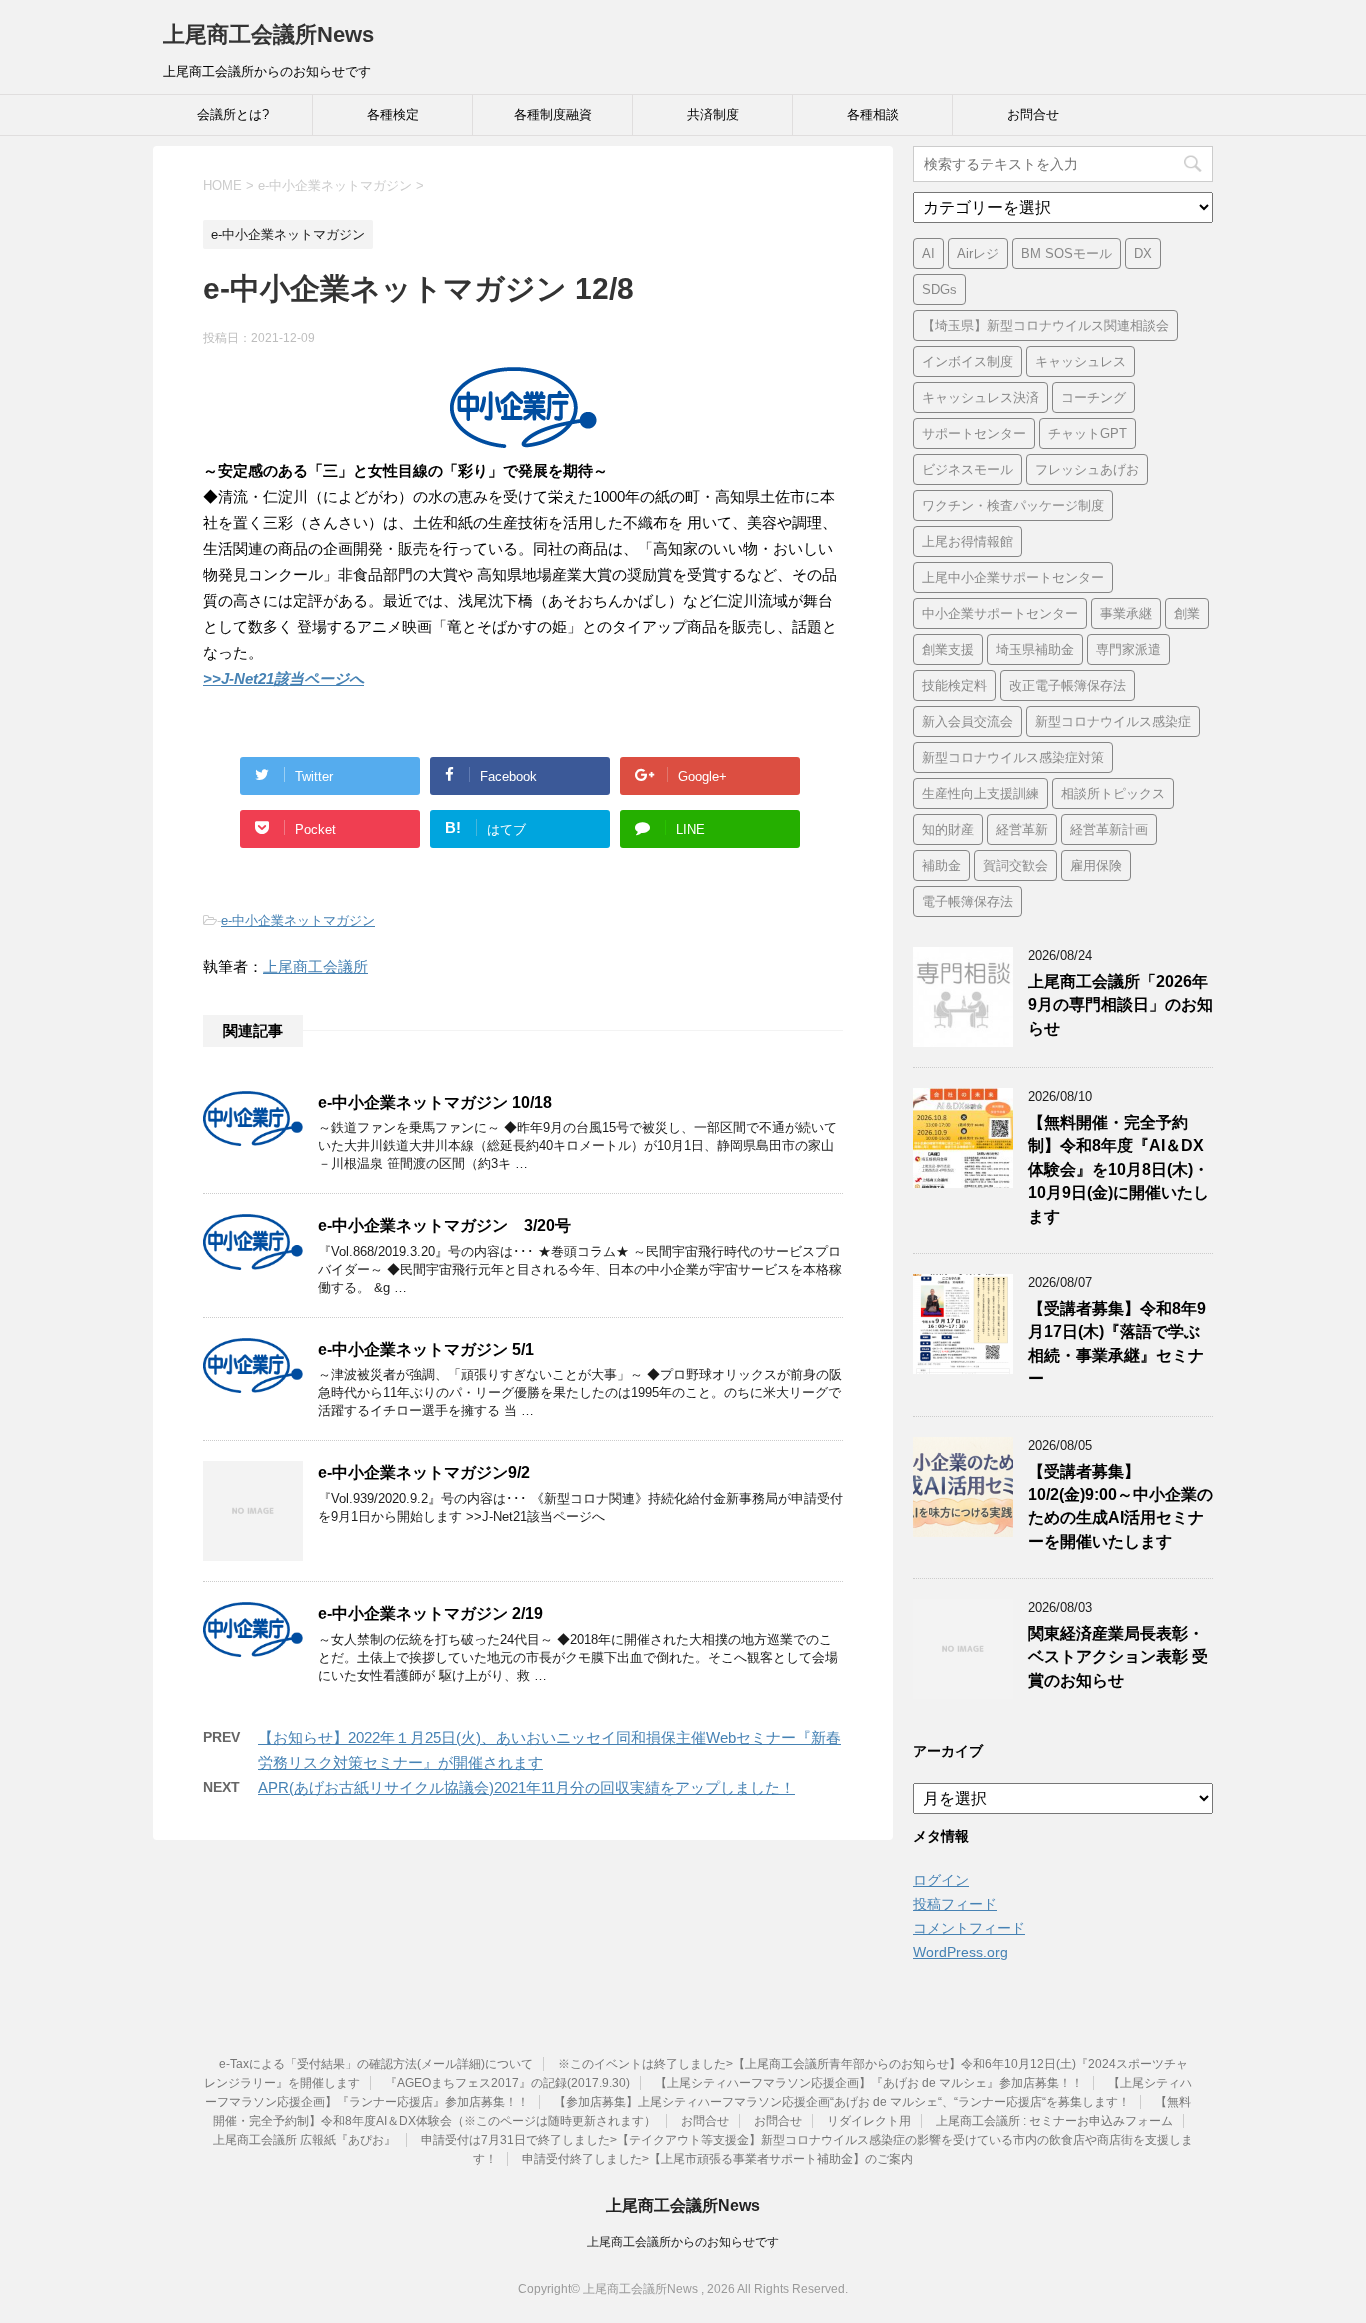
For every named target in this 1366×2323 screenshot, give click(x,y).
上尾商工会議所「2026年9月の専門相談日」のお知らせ (1120, 1005)
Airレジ (978, 253)
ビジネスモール (967, 469)
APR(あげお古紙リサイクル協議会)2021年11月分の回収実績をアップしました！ (526, 1787)
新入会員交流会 (967, 721)
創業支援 (948, 649)
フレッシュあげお (1087, 469)
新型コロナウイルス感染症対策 (1013, 757)
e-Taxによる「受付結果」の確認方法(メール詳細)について (376, 2064)
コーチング (1093, 397)
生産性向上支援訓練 (980, 793)
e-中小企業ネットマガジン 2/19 (430, 1613)
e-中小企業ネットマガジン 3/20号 (444, 1225)
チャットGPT (1087, 433)
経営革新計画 (1109, 829)
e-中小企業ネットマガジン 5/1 (426, 1349)
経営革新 (1022, 829)
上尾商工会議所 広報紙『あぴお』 (304, 2140)
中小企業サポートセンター (1000, 613)
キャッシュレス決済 (980, 397)
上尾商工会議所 (315, 966)
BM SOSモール (1066, 253)
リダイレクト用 (869, 2121)
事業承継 (1126, 613)
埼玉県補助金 (1035, 649)
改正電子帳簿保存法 (1067, 685)
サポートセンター (974, 433)
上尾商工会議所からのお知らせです (683, 2242)
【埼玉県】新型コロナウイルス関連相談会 (1045, 325)
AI (928, 253)
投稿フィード (955, 1904)
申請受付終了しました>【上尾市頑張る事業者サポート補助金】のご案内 (717, 2159)
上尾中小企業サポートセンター (1013, 577)
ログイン (941, 1880)
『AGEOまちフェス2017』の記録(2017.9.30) (507, 2083)
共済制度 (713, 114)
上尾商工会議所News (268, 34)
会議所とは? (233, 114)
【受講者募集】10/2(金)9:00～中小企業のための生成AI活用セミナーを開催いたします (1120, 1506)
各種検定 (393, 114)
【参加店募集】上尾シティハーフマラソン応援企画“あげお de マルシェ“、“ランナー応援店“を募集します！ (842, 2102)
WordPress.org (960, 1952)
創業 (1187, 613)
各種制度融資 (553, 114)
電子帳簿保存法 (967, 901)
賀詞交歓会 (1015, 865)
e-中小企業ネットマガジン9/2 (424, 1472)
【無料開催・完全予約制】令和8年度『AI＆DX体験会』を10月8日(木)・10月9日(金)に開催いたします (1118, 1169)
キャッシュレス (1080, 361)
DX (1143, 253)
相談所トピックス (1113, 793)
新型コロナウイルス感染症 (1113, 721)
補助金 (941, 865)
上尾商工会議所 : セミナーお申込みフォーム (1054, 2121)
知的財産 (948, 829)
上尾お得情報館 (967, 541)
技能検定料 (954, 685)
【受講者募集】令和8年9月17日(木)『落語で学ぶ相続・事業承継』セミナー (1117, 1343)
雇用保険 (1096, 865)
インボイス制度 (967, 361)
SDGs (939, 289)
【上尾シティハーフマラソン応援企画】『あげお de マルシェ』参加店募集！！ (869, 2083)
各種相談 (873, 114)
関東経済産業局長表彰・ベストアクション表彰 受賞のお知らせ (1118, 1657)
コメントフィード (969, 1928)
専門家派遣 (1128, 649)
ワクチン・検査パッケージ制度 (1013, 505)
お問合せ (1033, 114)
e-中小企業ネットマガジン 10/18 (435, 1102)
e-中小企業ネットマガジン (298, 920)
